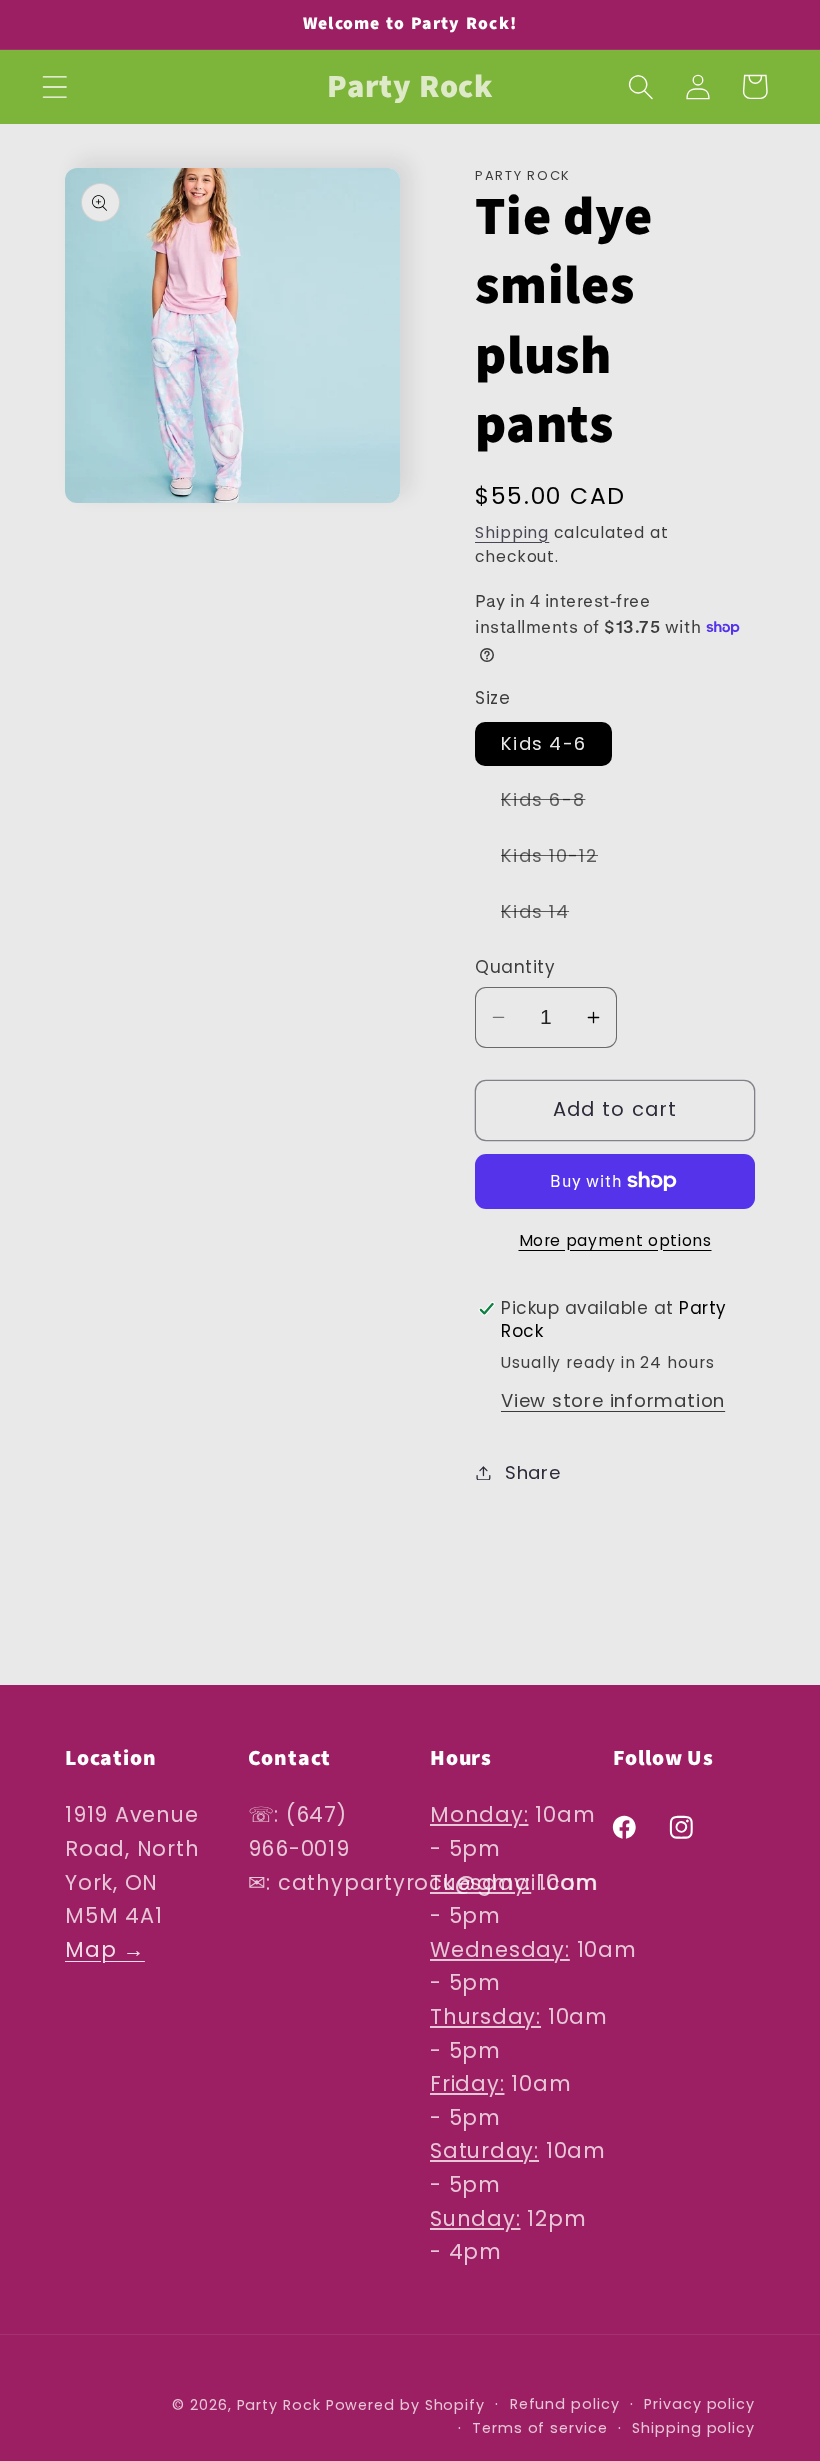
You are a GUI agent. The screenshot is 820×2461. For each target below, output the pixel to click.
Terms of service (540, 2428)
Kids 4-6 (543, 743)
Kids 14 (548, 916)
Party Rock (279, 2405)
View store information (613, 1400)
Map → (105, 1949)
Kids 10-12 (562, 860)
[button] (54, 86)
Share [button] (533, 1472)
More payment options (615, 1240)
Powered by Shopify (405, 2405)
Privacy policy (699, 2404)
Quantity (515, 967)
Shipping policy (693, 2428)
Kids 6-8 (556, 804)
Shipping (512, 532)
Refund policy (565, 2404)
